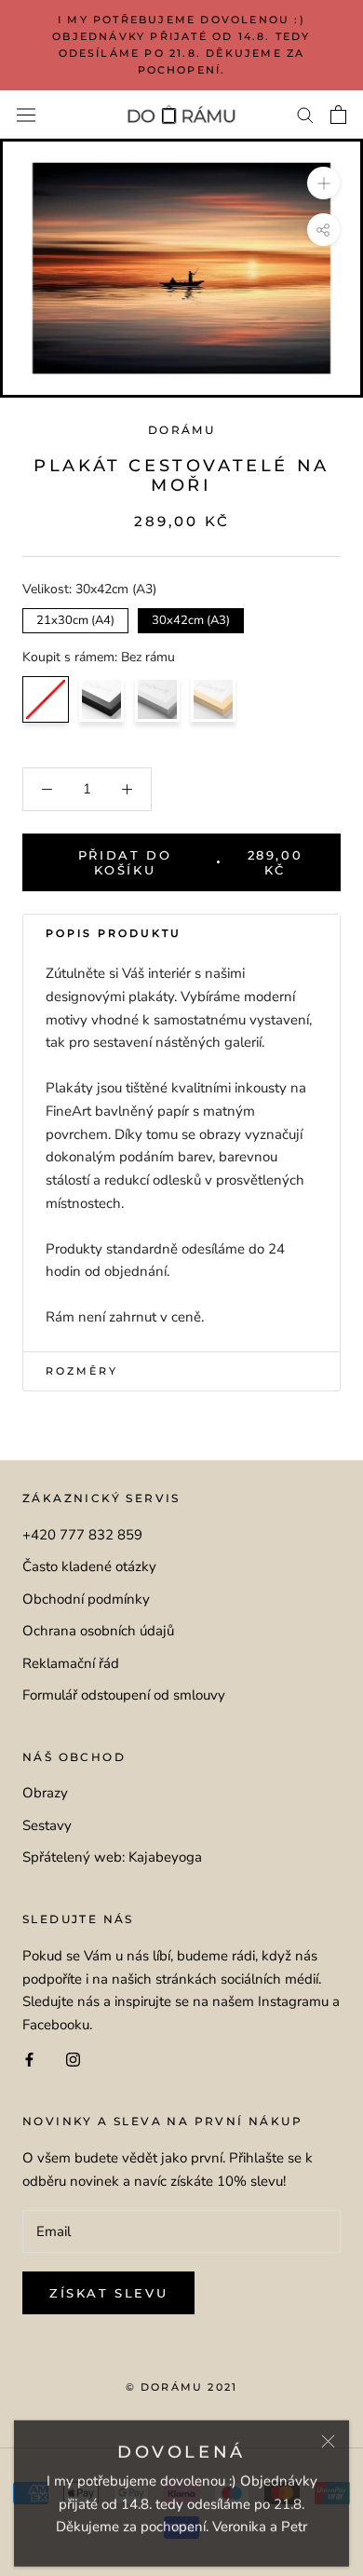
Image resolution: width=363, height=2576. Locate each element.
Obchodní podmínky (86, 1599)
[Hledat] (305, 114)
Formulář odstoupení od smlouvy (124, 1695)
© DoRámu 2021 (182, 2387)
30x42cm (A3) (191, 618)
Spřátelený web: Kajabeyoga (112, 1857)
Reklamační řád (71, 1663)
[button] (181, 934)
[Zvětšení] (323, 183)
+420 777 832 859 (82, 1535)
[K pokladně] (338, 115)
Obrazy (45, 1793)
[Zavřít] (328, 2437)
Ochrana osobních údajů (98, 1631)
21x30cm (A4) (76, 618)
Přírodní (213, 699)
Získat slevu (108, 2293)
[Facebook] (29, 2059)
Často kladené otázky (89, 1566)
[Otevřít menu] (26, 115)
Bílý (157, 699)
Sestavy (47, 1825)
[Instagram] (73, 2059)
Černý (101, 699)
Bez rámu (46, 699)
